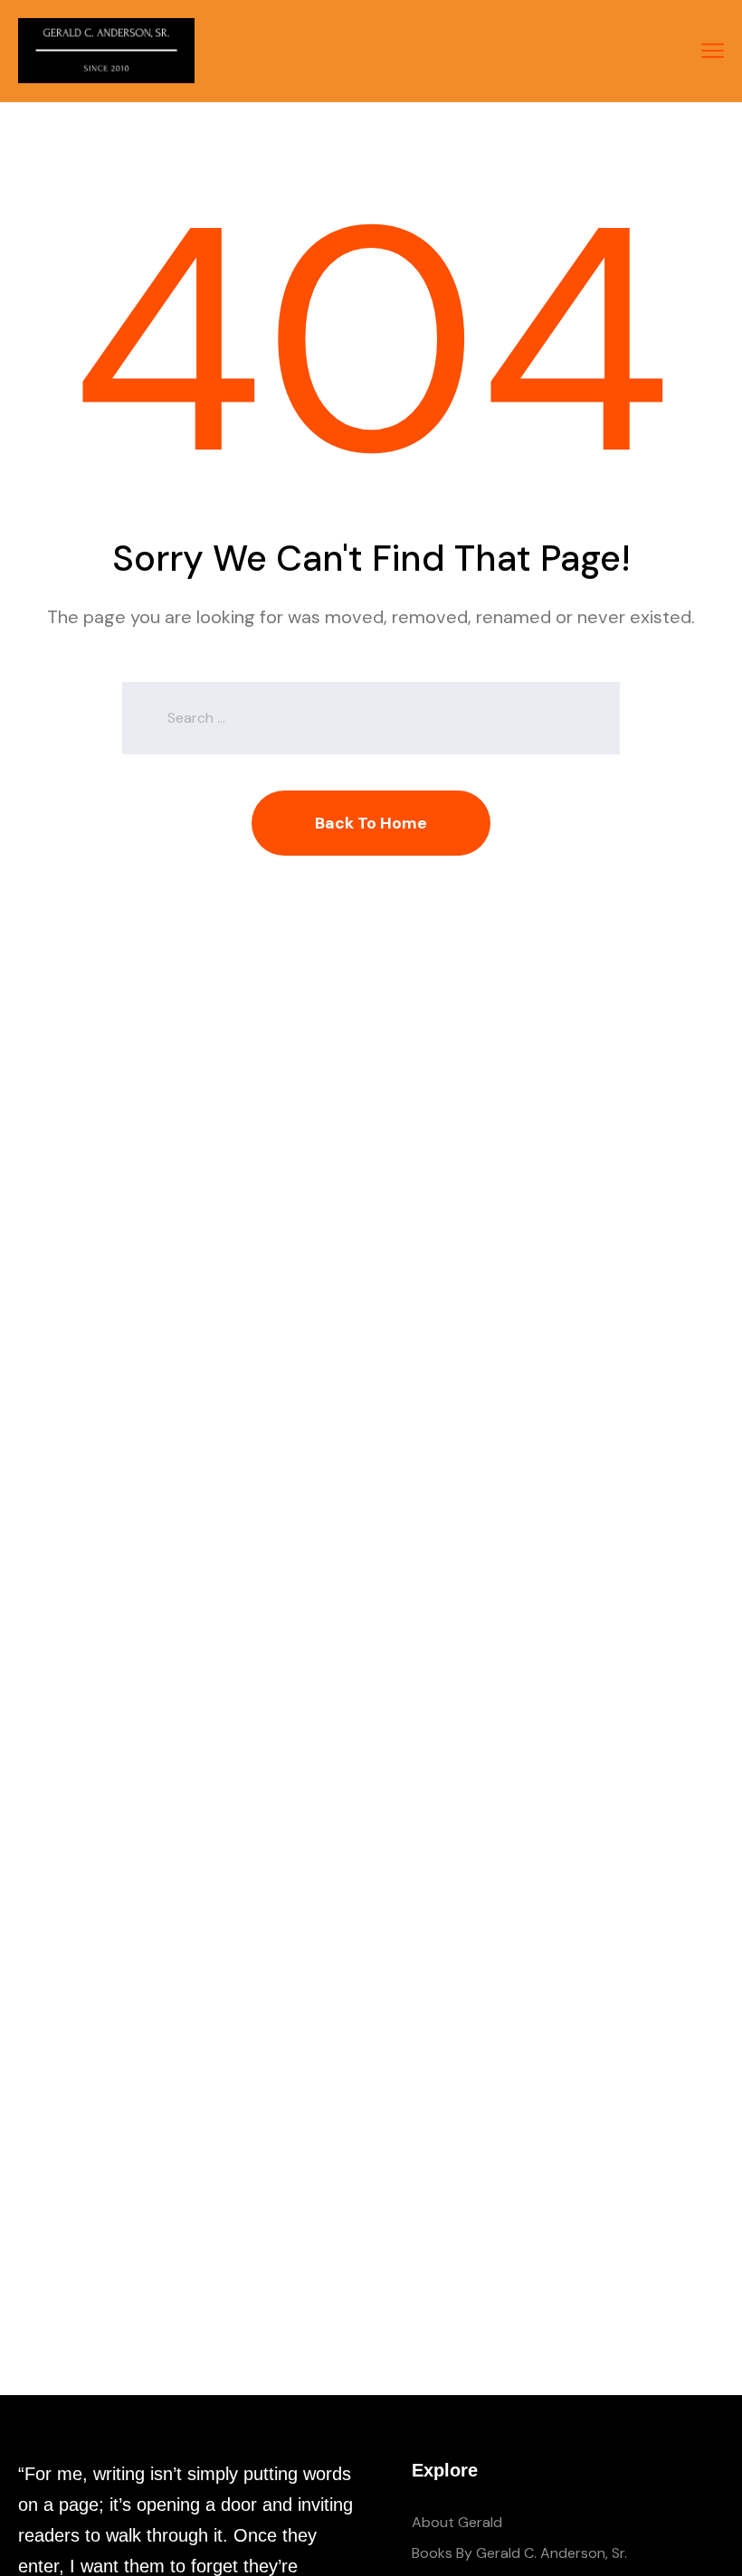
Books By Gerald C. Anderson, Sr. (519, 2553)
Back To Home (371, 823)
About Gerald (457, 2522)
